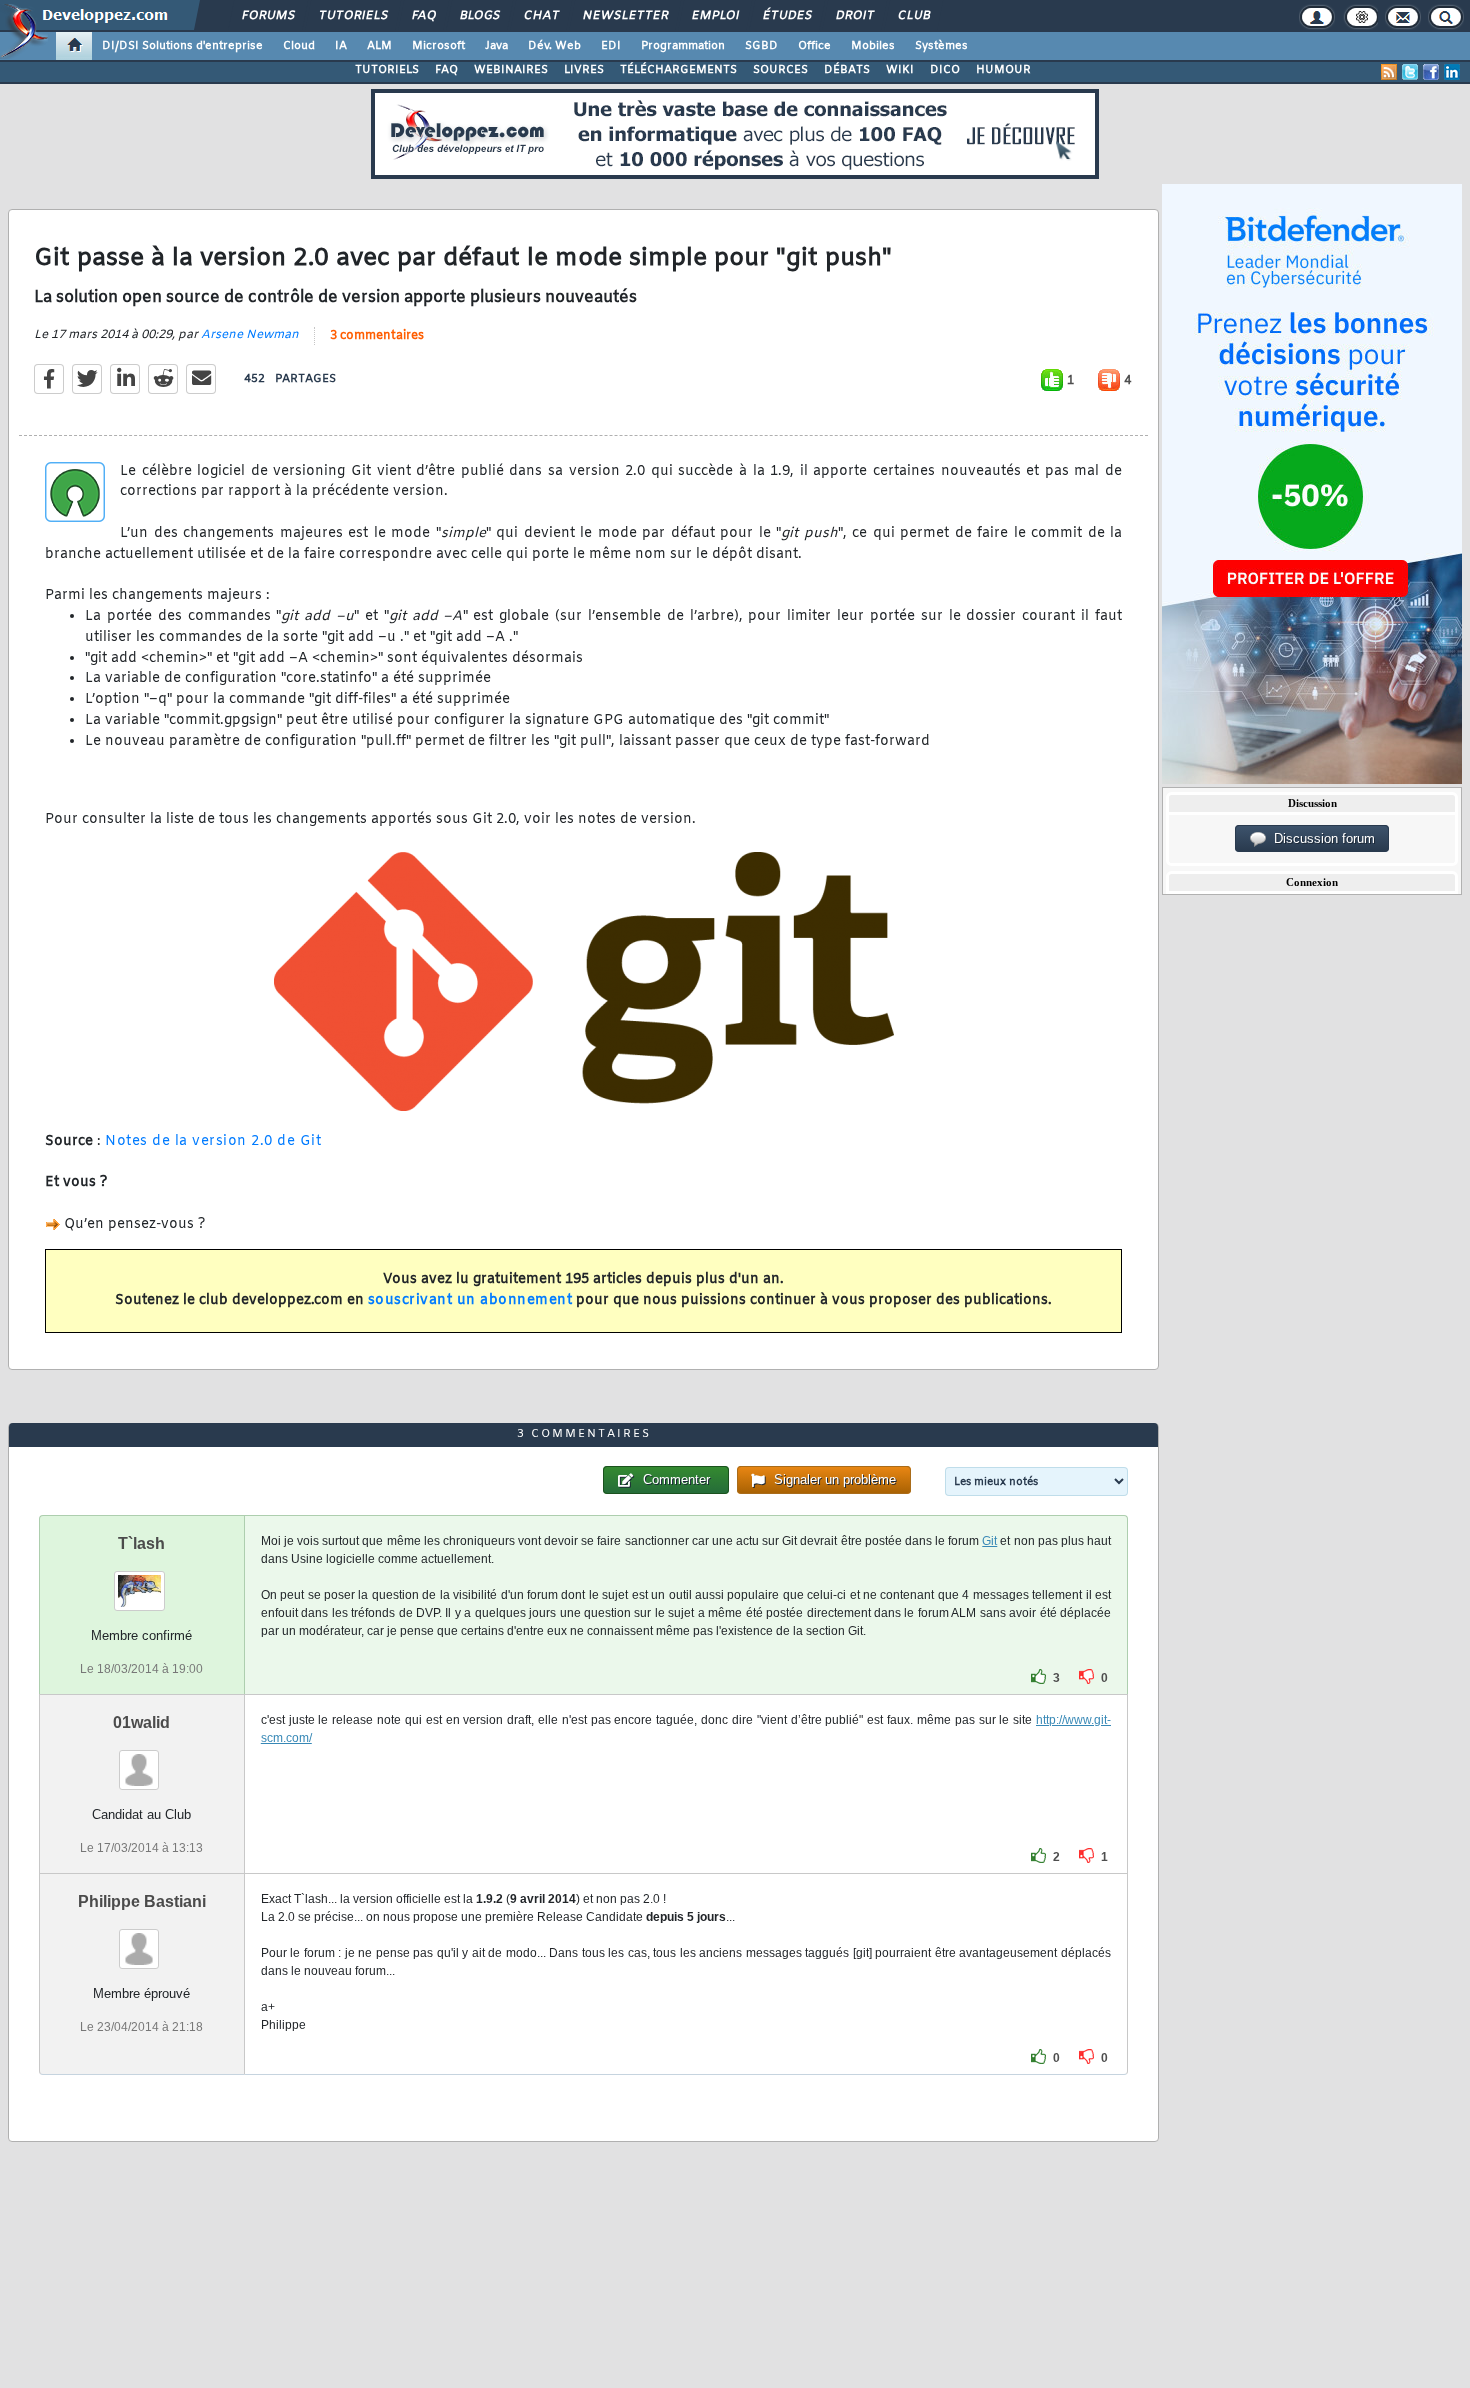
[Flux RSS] (1389, 72)
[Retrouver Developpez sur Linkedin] (1452, 72)
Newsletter (624, 16)
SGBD (761, 46)
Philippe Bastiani (142, 1901)
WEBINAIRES (511, 70)
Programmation (683, 46)
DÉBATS (847, 70)
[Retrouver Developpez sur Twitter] (1410, 72)
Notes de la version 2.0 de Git (213, 1141)
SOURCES (780, 70)
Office (814, 46)
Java (496, 46)
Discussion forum (1320, 838)
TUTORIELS (387, 70)
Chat (540, 16)
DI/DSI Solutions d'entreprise (182, 46)
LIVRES (584, 70)
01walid (141, 1722)
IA (341, 46)
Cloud (299, 46)
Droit (854, 16)
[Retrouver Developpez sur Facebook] (1431, 72)
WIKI (900, 70)
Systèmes (941, 46)
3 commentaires (377, 336)
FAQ (423, 16)
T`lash (141, 1543)
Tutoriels (352, 16)
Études (786, 16)
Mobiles (873, 46)
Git (989, 1541)
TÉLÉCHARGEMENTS (678, 70)
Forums (267, 16)
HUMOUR (1003, 70)
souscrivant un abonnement (470, 1300)
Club (913, 16)
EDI (611, 46)
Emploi (714, 16)
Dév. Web (554, 46)
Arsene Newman (250, 335)
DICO (945, 70)
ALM (379, 46)
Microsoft (438, 46)
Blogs (479, 16)
